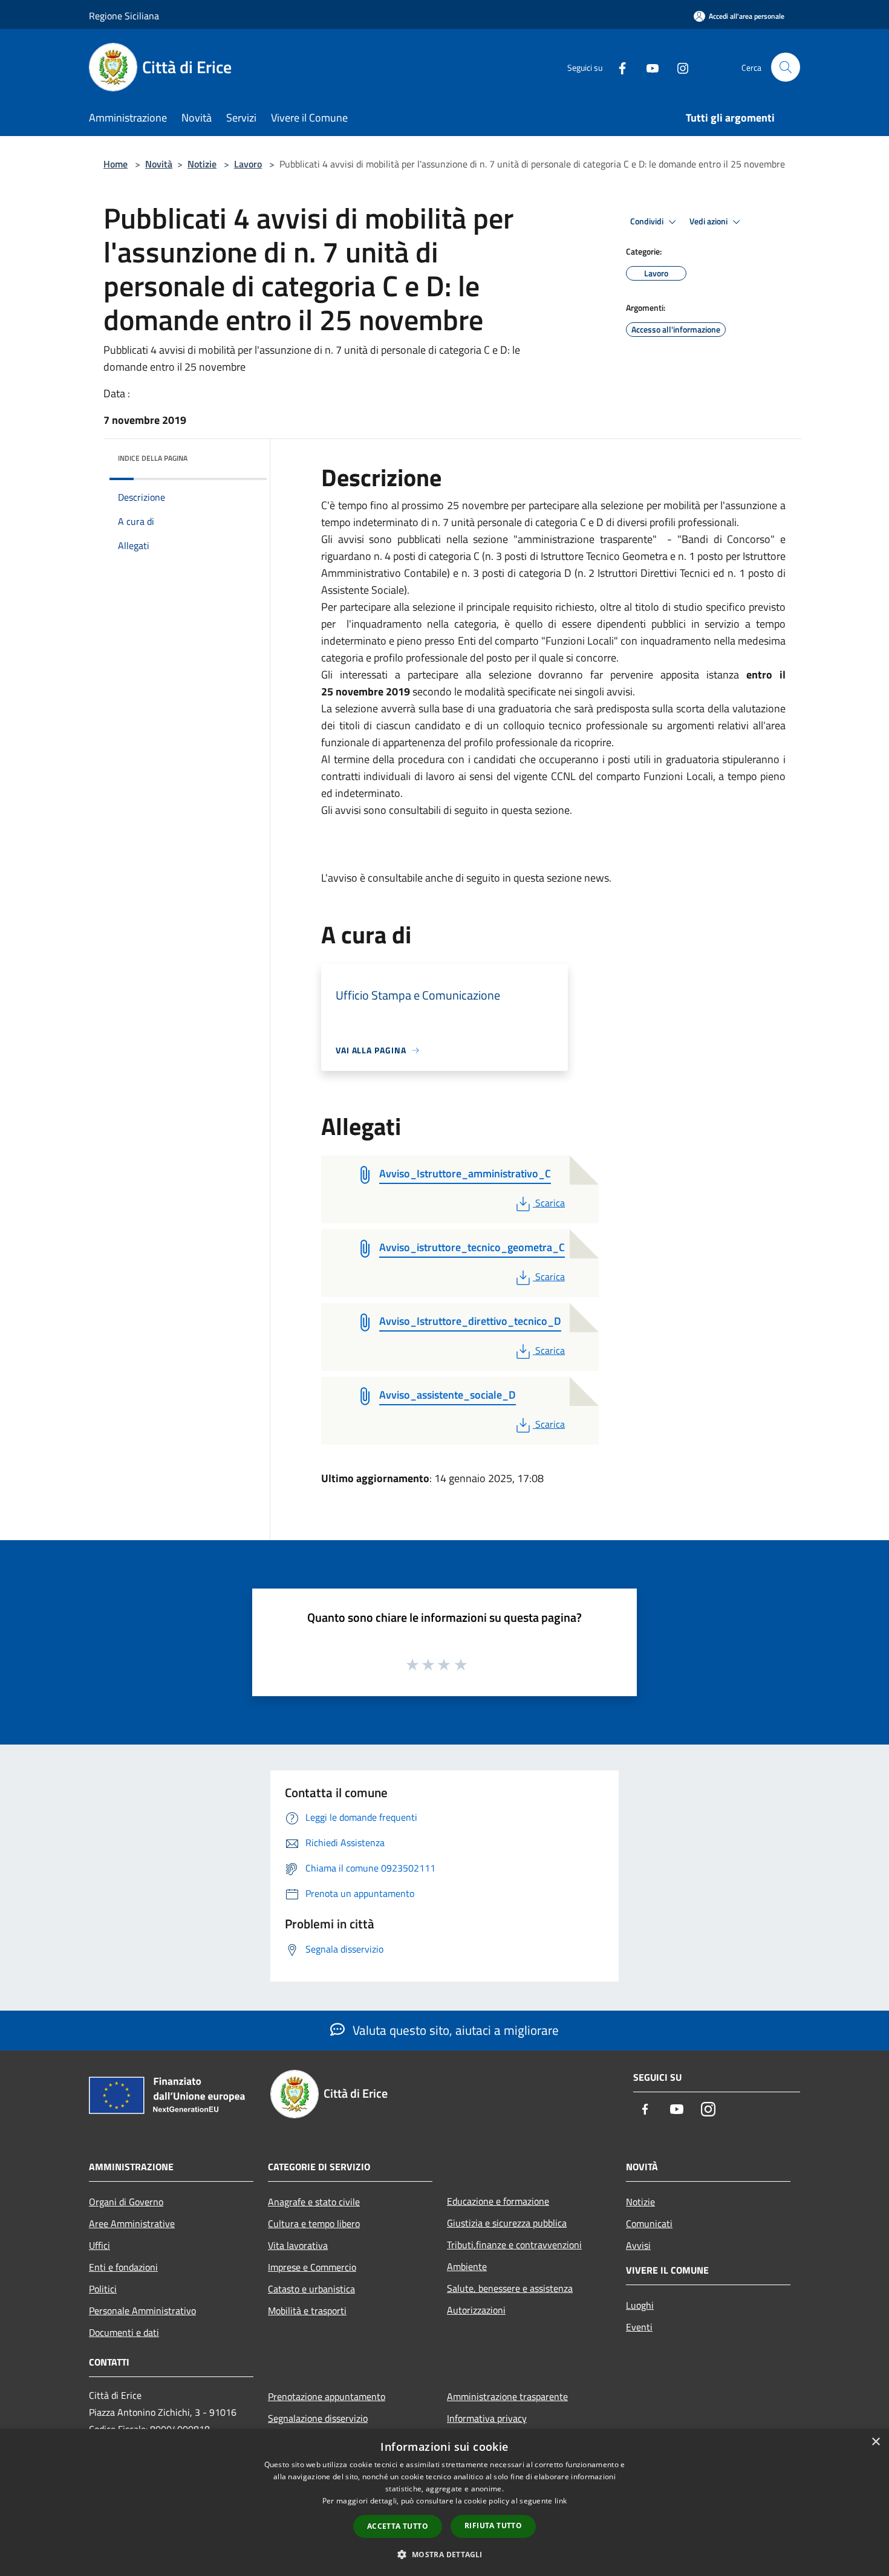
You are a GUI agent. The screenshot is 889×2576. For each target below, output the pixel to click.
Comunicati (649, 2223)
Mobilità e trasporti (307, 2311)
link (561, 2501)
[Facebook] (617, 67)
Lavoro (248, 164)
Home (116, 164)
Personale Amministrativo (142, 2311)
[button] (444, 2554)
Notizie (202, 164)
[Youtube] (648, 67)
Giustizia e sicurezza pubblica (507, 2223)
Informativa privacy (487, 2418)
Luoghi (640, 2305)
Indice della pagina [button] (153, 458)
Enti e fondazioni (123, 2267)
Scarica (550, 1203)
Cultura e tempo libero (314, 2223)
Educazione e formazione (498, 2201)
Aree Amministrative (132, 2223)
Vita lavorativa (298, 2245)
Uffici (99, 2245)
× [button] (875, 2442)
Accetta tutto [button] (398, 2526)
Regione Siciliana (124, 16)
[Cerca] (786, 67)
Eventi (639, 2327)
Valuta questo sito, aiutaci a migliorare (454, 2030)
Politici (103, 2289)
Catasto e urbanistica (311, 2289)
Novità (159, 164)
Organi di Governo (126, 2202)
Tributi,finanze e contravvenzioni (514, 2245)
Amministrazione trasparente (507, 2396)
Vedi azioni (709, 221)
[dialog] (444, 2503)
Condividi (648, 221)
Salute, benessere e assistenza (510, 2288)
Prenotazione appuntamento (327, 2396)
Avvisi (638, 2245)
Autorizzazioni (476, 2310)
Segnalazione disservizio (318, 2418)
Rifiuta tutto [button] (493, 2526)
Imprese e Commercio (312, 2267)
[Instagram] (678, 67)
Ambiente (467, 2266)
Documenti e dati (124, 2332)
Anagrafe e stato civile (314, 2202)
